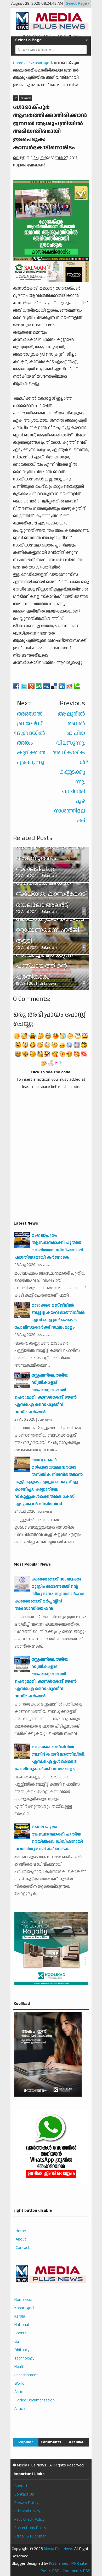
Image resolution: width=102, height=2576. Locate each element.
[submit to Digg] (47, 686)
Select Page (76, 4)
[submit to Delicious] (54, 686)
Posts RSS (50, 2571)
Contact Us (24, 2494)
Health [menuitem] (20, 2367)
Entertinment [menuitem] (26, 2375)
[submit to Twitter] (24, 686)
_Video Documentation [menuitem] (35, 2400)
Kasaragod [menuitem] (24, 2308)
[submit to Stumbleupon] (39, 686)
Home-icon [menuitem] (24, 2300)
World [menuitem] (19, 2383)
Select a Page (28, 40)
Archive (76, 2442)
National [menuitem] (22, 2325)
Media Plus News (59, 2549)
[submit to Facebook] (16, 686)
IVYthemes (59, 2564)
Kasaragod (26, 98)
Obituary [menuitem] (22, 2350)
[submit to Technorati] (77, 686)
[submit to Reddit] (69, 686)
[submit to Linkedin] (62, 686)
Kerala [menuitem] (20, 2316)
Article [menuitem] (20, 2392)
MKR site (79, 2564)
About (21, 2239)
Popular (26, 2442)
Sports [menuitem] (21, 2333)
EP (16, 98)
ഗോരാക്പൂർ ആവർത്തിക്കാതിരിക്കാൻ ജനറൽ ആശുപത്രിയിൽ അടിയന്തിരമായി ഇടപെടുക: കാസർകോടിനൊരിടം (50, 128)
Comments (51, 2442)
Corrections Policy (30, 2528)
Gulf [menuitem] (18, 2342)
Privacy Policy (26, 2503)
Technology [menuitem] (24, 2358)
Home (21, 2231)
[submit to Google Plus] (31, 686)
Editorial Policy (27, 2511)
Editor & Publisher (30, 2536)
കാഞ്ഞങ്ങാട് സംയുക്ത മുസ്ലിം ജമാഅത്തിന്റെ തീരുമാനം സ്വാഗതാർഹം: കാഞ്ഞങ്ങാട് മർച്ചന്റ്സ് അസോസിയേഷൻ (49, 1594)
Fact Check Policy (30, 2520)
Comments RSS (76, 2571)
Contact (23, 2248)
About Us (22, 2486)
